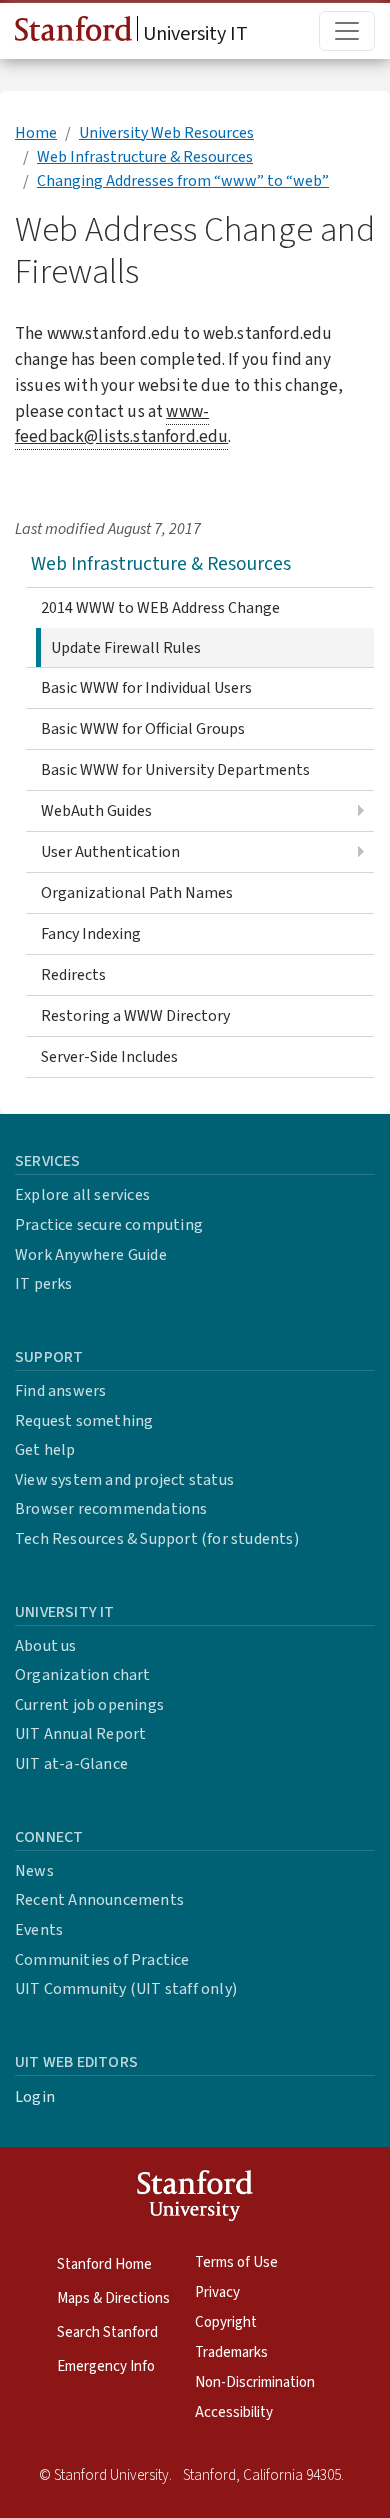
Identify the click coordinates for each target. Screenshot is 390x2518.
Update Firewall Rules (126, 648)
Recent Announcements (99, 1900)
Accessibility (234, 2412)
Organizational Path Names (137, 893)
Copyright (226, 2322)
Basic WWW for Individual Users (146, 688)
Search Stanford (107, 2332)
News (34, 1871)
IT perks (44, 1284)
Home (36, 133)
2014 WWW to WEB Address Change (160, 608)
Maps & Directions (113, 2298)
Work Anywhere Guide (91, 1255)
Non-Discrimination (255, 2382)
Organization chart (83, 1675)
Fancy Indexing (91, 934)
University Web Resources (166, 133)
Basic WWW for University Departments (175, 770)
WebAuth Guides (96, 811)
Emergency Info (106, 2366)
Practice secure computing (109, 1225)
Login (35, 2097)
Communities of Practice (102, 1960)
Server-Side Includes (109, 1057)
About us (46, 1646)
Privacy (217, 2292)
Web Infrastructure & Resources (145, 157)
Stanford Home (104, 2264)
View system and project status (124, 1480)
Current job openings (89, 1705)
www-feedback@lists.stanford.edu (121, 424)
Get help (45, 1450)
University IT (193, 34)
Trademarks (231, 2352)
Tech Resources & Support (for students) (157, 1539)
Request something (84, 1421)
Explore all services (82, 1195)
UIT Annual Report (80, 1734)
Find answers (60, 1391)
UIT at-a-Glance (71, 1764)
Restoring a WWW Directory (135, 1016)
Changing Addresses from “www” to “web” (183, 181)
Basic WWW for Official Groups (143, 729)
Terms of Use (236, 2262)
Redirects (73, 975)
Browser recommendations (111, 1509)
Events (39, 1930)
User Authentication (110, 852)
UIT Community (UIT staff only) (126, 1989)
